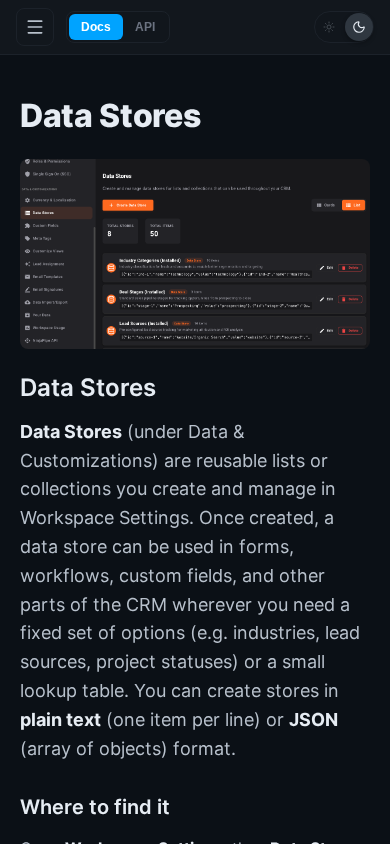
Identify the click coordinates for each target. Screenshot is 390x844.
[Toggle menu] (35, 27)
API (145, 27)
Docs (96, 27)
